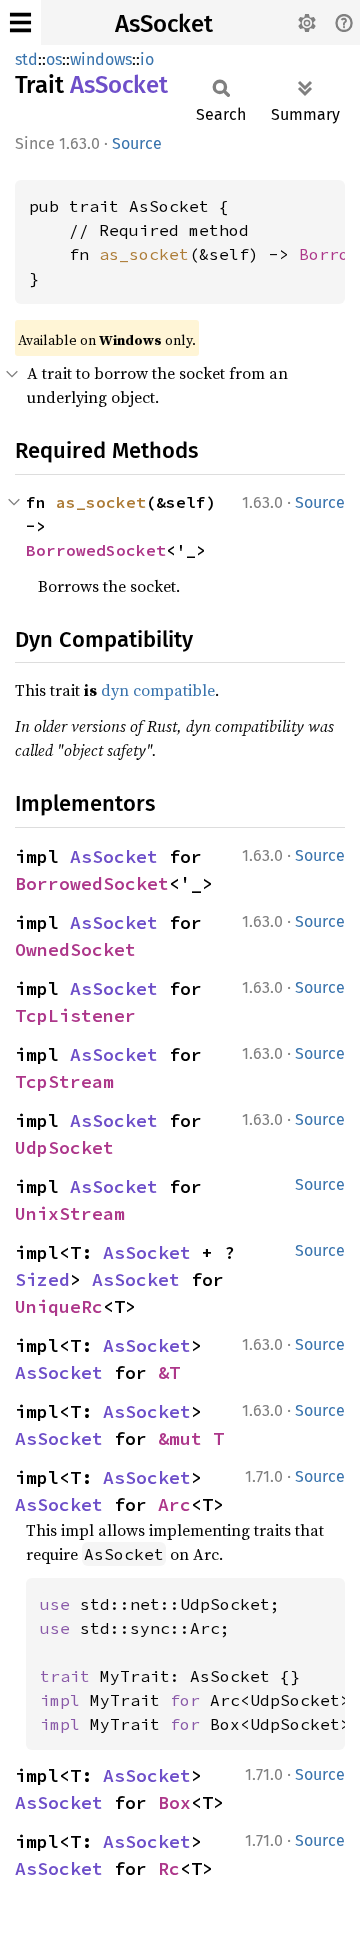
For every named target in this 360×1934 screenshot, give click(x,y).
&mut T (191, 1438)
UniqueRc (59, 1306)
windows (101, 59)
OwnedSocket (75, 949)
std (26, 59)
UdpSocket (64, 1147)
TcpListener (75, 1015)
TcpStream (64, 1081)
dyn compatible (158, 690)
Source (137, 143)
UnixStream (70, 1213)
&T (169, 1372)
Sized (42, 1279)
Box (174, 1802)
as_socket (144, 254)
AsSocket (164, 24)
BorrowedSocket (96, 550)
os (54, 59)
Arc (174, 1504)
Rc (169, 1868)
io (147, 59)
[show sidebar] (20, 22)
